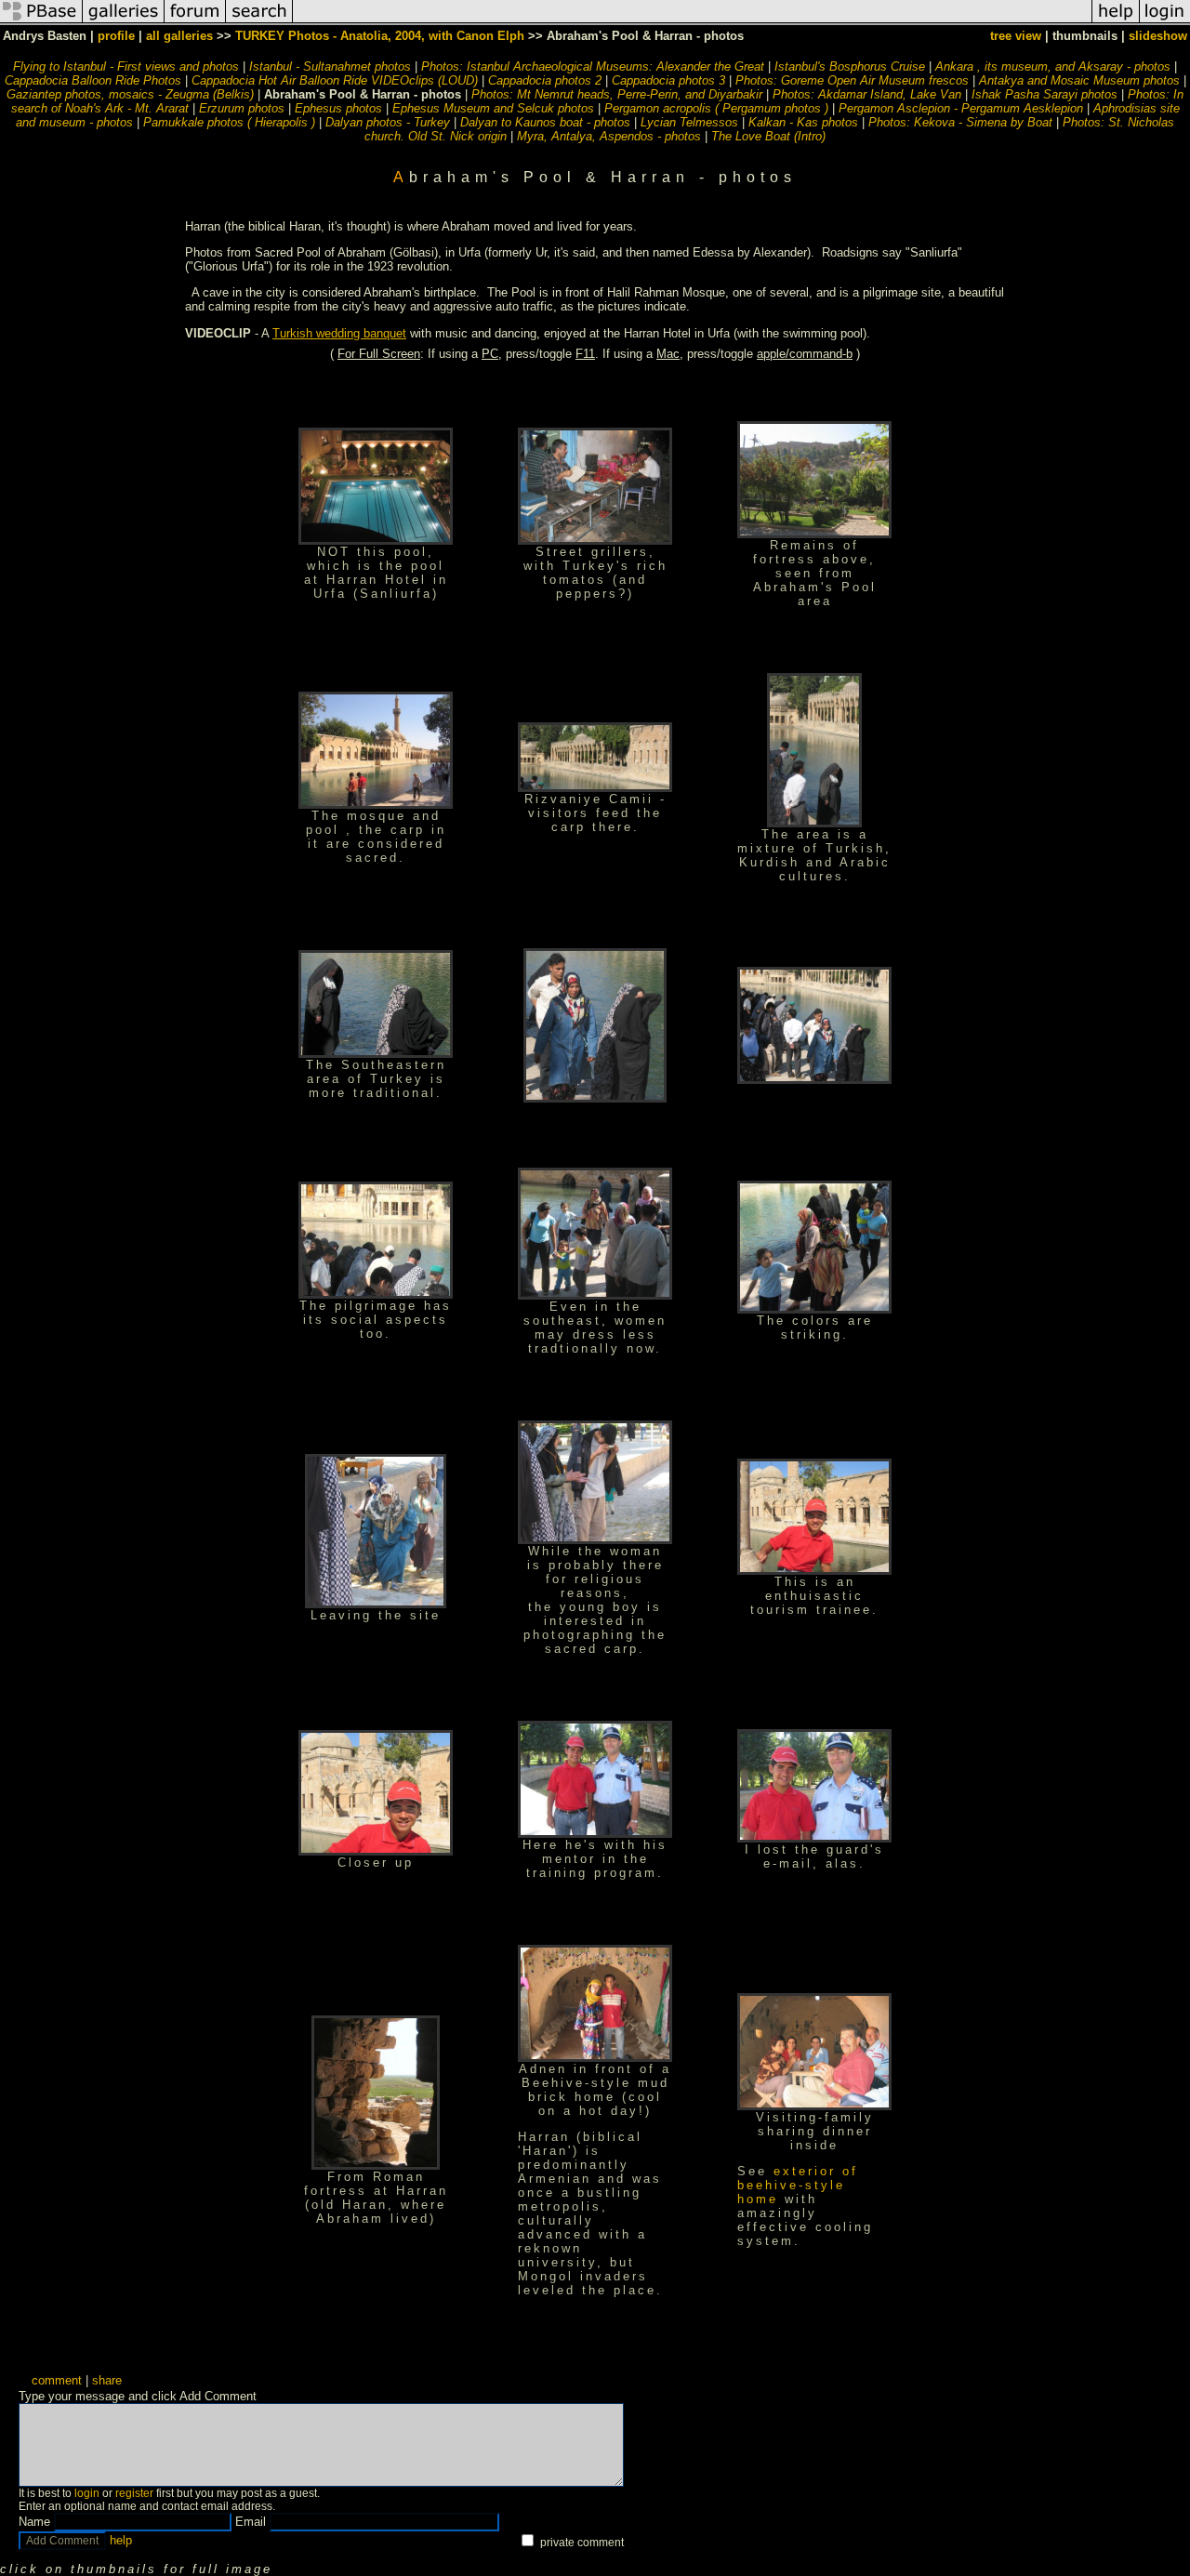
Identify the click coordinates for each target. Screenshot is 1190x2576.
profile (116, 36)
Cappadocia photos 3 (668, 80)
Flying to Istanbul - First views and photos (126, 66)
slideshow (1158, 36)
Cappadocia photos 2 (545, 80)
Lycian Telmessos (689, 122)
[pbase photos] (41, 22)
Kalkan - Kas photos (803, 122)
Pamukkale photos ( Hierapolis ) (229, 122)
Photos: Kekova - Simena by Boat (960, 122)
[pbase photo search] (259, 22)
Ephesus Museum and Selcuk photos (493, 108)
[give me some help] (1116, 22)
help (121, 2540)
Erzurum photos (242, 108)
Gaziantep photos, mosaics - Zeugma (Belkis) (130, 94)
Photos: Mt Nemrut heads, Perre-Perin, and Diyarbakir (617, 94)
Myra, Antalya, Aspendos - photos (609, 136)
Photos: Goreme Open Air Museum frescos (852, 80)
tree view (1016, 36)
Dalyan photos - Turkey (388, 122)
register (134, 2493)
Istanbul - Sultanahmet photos (330, 66)
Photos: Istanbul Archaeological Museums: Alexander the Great (593, 66)
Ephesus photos (338, 108)
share (107, 2380)
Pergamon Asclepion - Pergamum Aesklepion (961, 108)
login (87, 2493)
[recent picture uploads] (124, 22)
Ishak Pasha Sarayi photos (1045, 94)
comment (57, 2380)
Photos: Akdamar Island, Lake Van (867, 94)
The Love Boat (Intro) (768, 136)
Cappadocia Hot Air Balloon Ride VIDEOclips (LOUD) (335, 80)
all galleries (179, 36)
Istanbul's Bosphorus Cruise (850, 66)
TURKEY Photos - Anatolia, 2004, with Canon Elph (380, 36)
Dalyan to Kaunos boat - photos (545, 122)
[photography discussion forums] (195, 22)
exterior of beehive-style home (798, 2185)
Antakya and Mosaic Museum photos (1079, 80)
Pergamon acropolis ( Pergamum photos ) (716, 108)
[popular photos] (692, 22)
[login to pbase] (1165, 22)
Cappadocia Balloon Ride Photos (93, 80)
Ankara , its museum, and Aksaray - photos (1053, 66)
